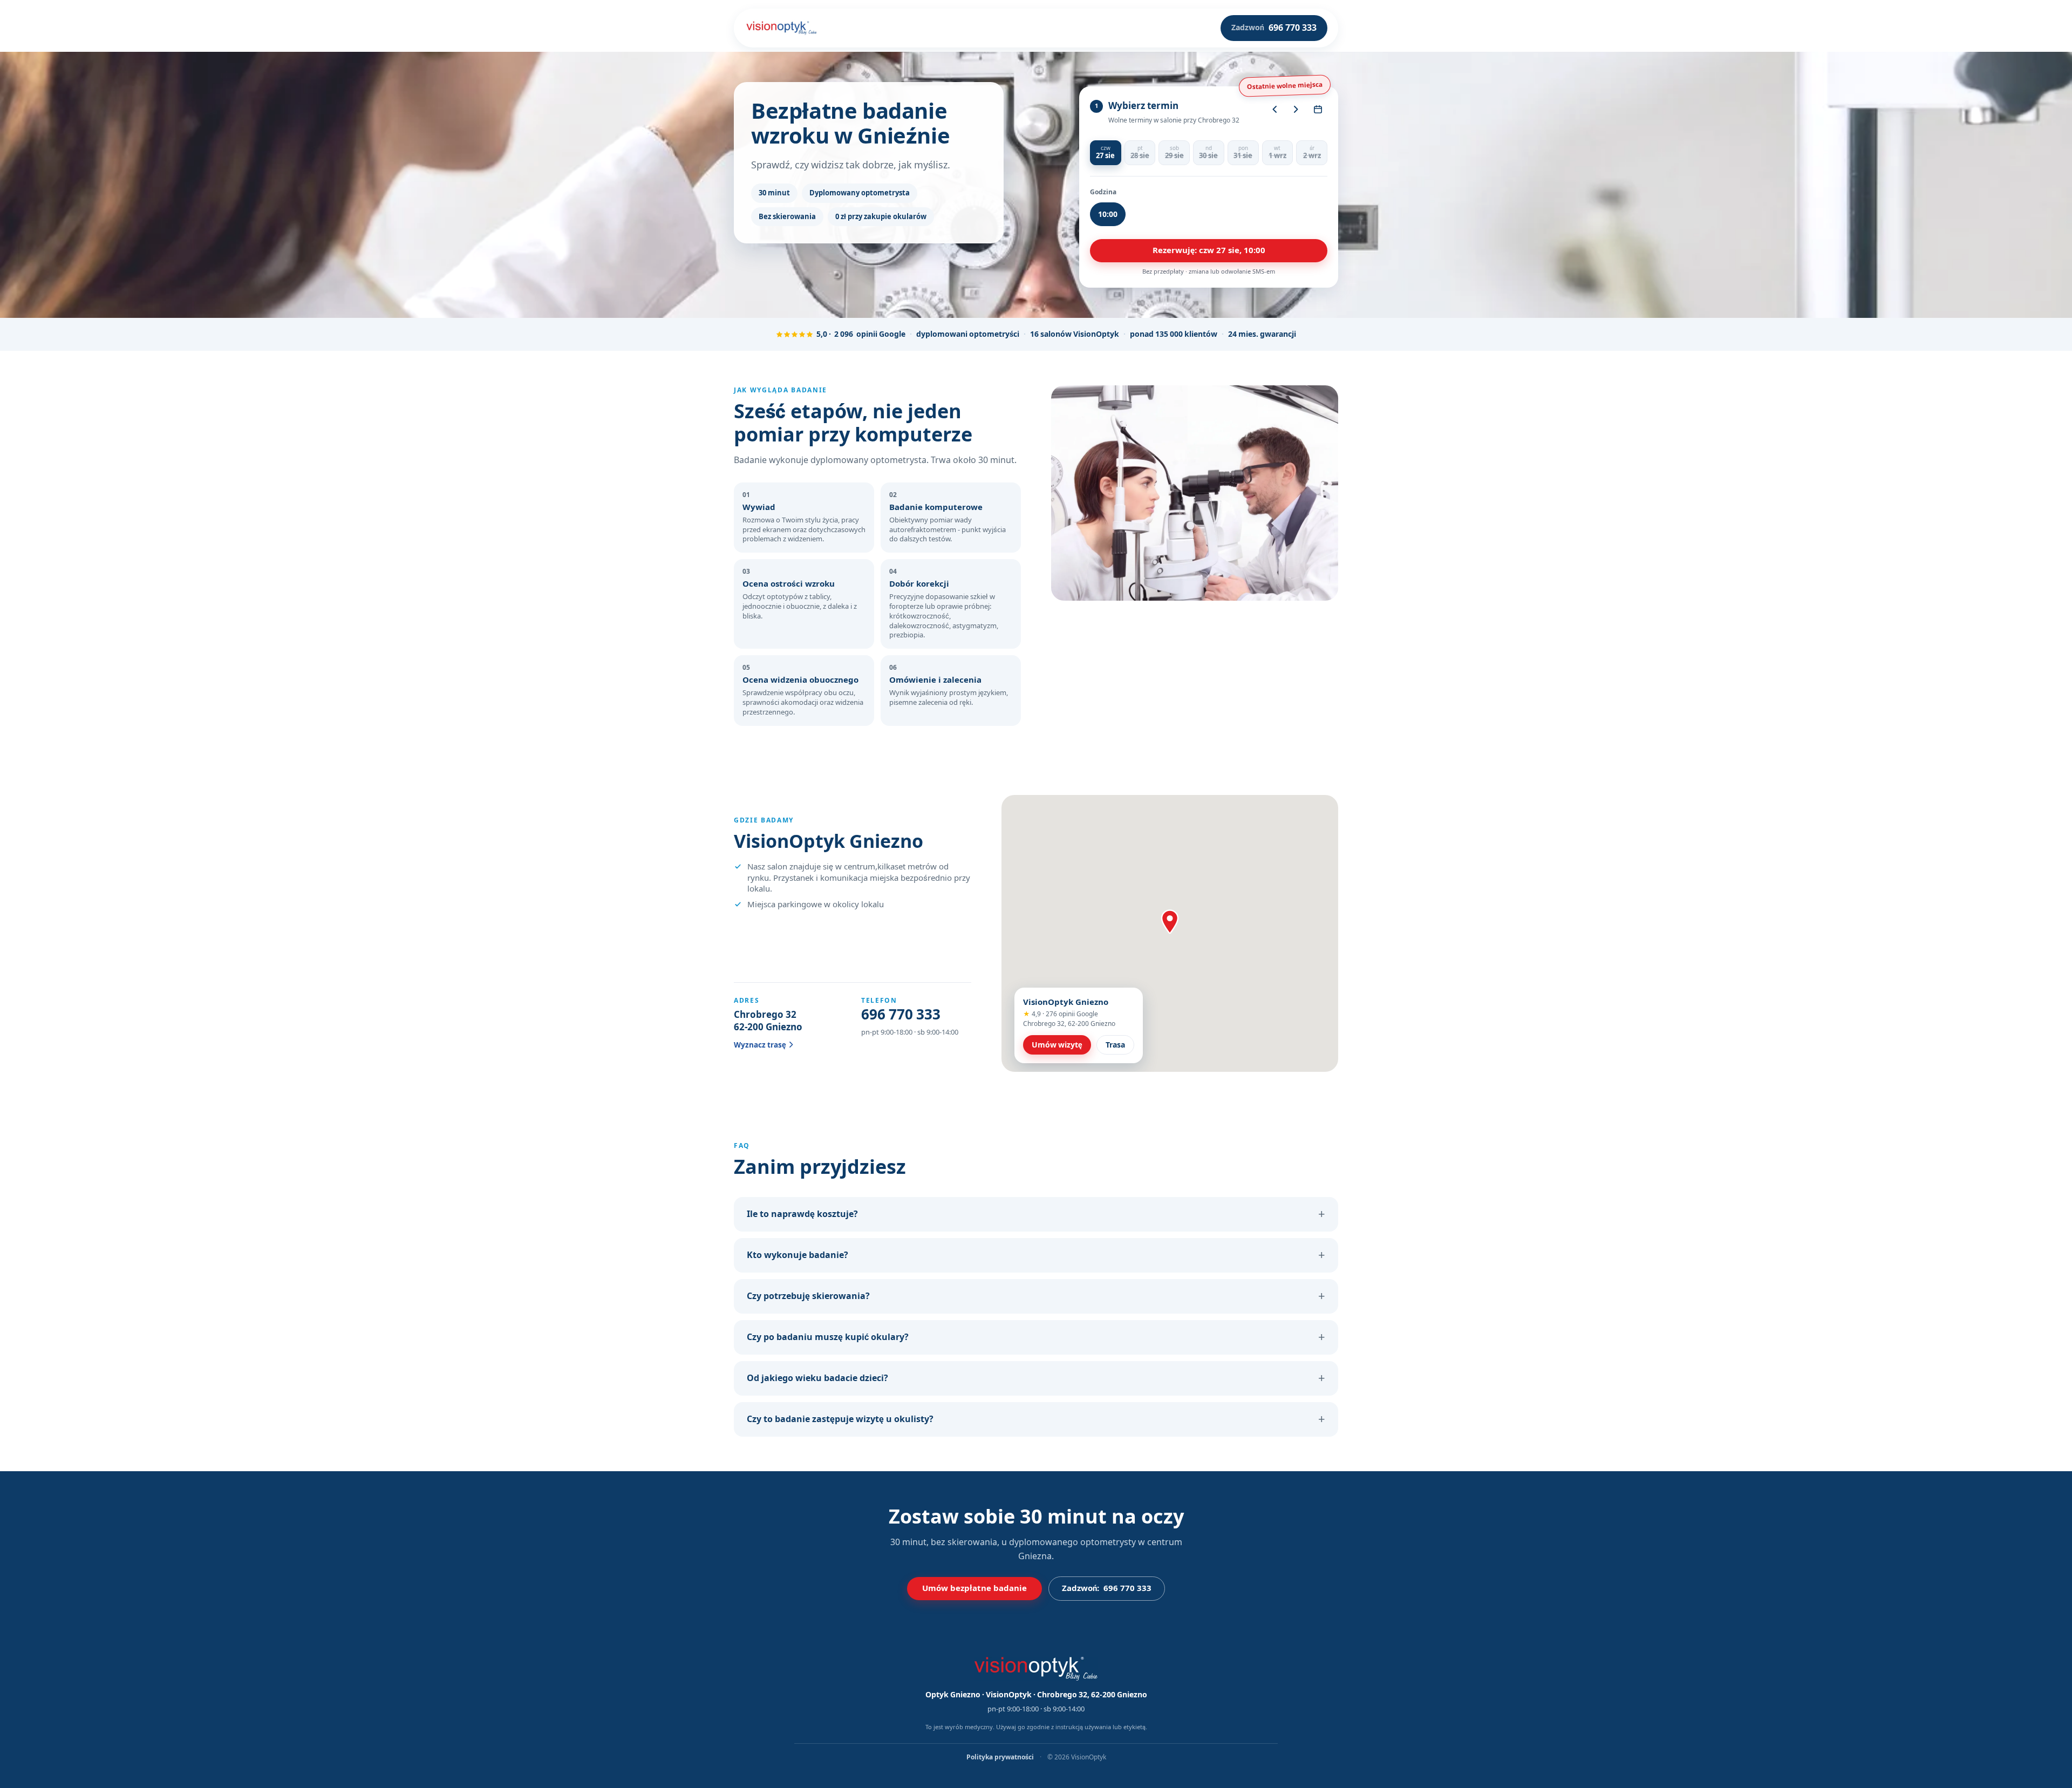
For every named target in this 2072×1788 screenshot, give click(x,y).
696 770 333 (901, 1015)
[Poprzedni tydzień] (1274, 109)
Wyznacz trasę (760, 1045)
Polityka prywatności (1001, 1757)
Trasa (1115, 1045)
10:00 (1108, 214)
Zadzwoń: (1107, 1588)
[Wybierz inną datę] (1318, 109)
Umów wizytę (1057, 1045)
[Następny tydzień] (1296, 109)
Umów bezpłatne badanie (974, 1588)
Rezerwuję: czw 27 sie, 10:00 (1209, 250)
